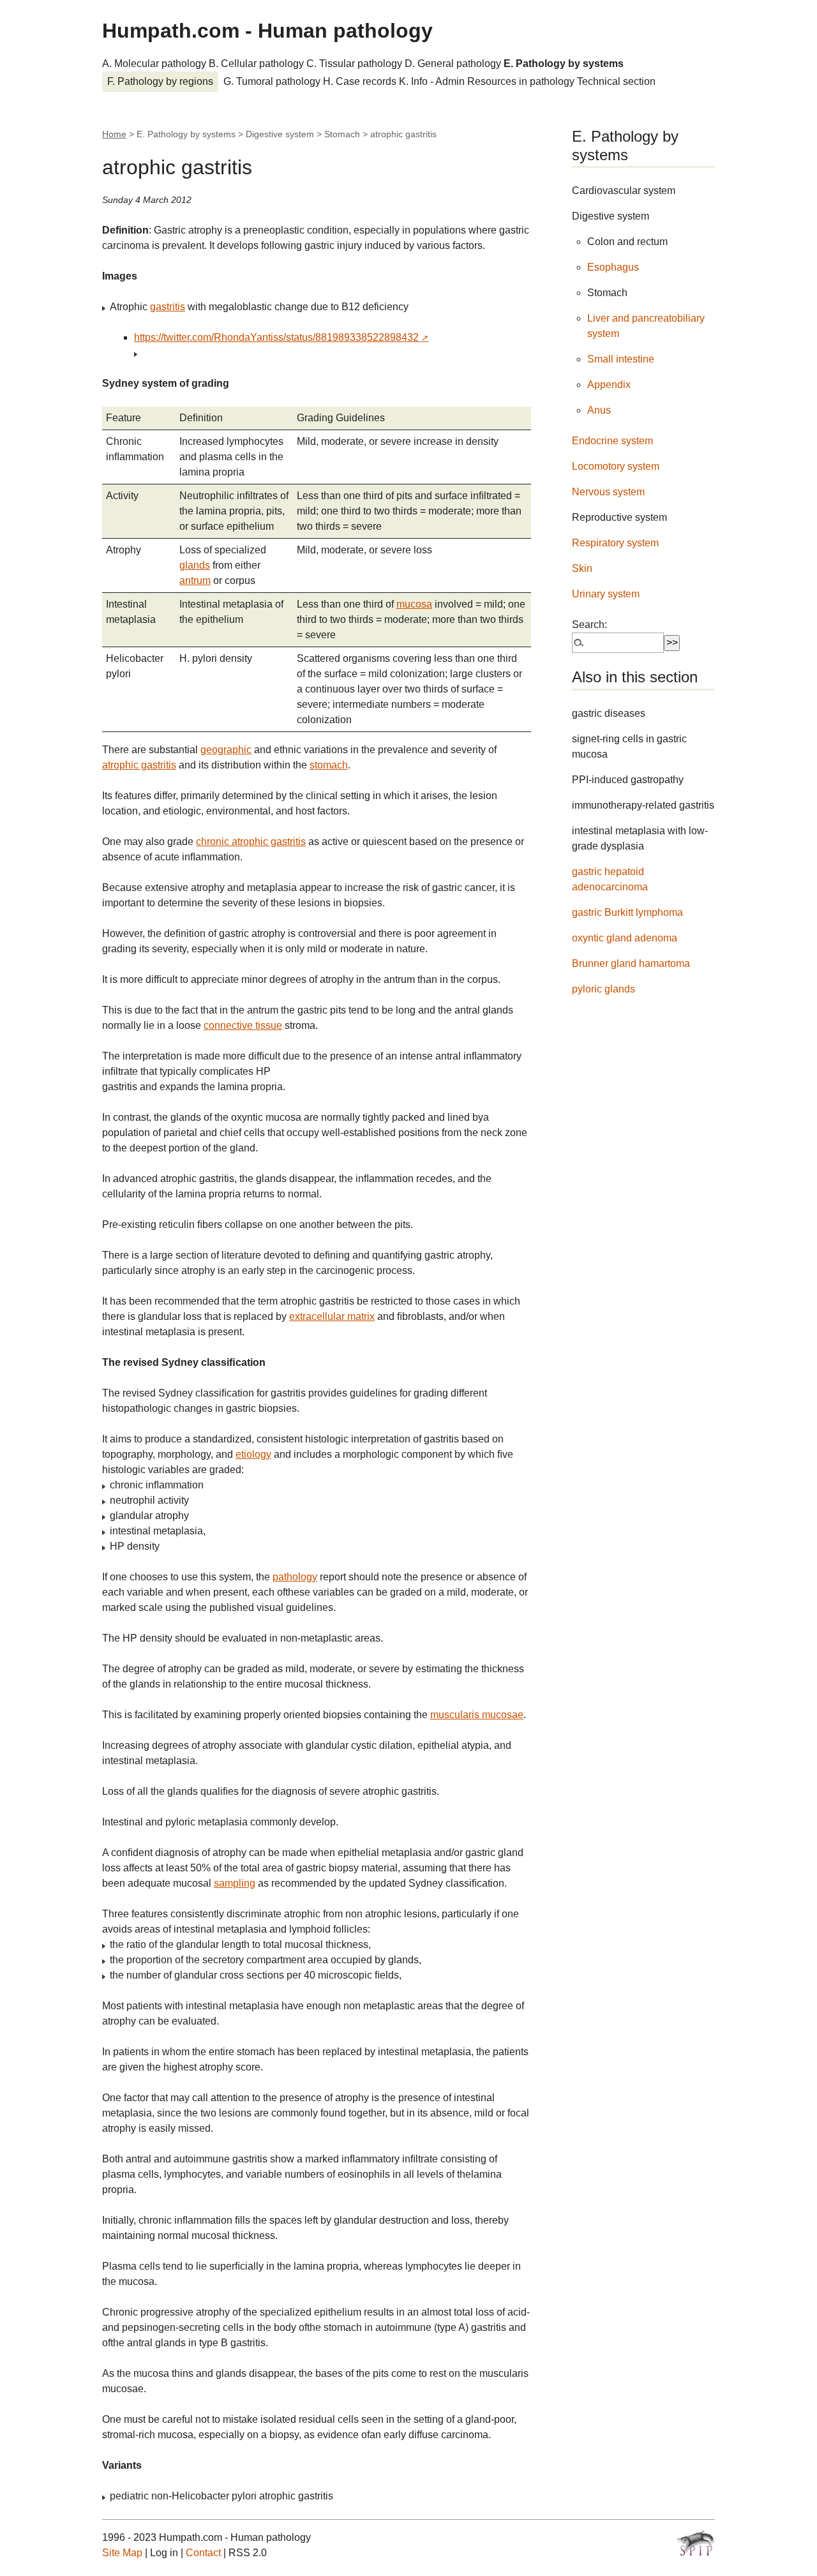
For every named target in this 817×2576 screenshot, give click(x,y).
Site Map (122, 2553)
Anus (599, 410)
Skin (582, 568)
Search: (589, 625)
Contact (203, 2553)
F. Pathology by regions (160, 81)
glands (195, 565)
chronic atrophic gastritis (251, 842)
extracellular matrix (332, 1316)
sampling (235, 1883)
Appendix (609, 385)
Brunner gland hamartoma (631, 963)
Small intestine (621, 359)
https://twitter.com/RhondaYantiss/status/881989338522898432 (276, 337)
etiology (253, 1454)
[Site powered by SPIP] (696, 2543)
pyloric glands (603, 989)
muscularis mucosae (477, 1715)
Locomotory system (616, 466)
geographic (226, 750)
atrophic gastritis (139, 765)
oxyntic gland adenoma (625, 938)
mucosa (414, 604)
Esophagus (613, 267)
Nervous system (608, 492)
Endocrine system (612, 441)
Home (114, 134)
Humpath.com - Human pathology (267, 31)
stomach (329, 765)
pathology (295, 1577)
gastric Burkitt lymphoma (627, 912)
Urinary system (606, 594)
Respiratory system (615, 543)
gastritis (168, 307)
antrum (195, 580)
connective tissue (243, 1025)
